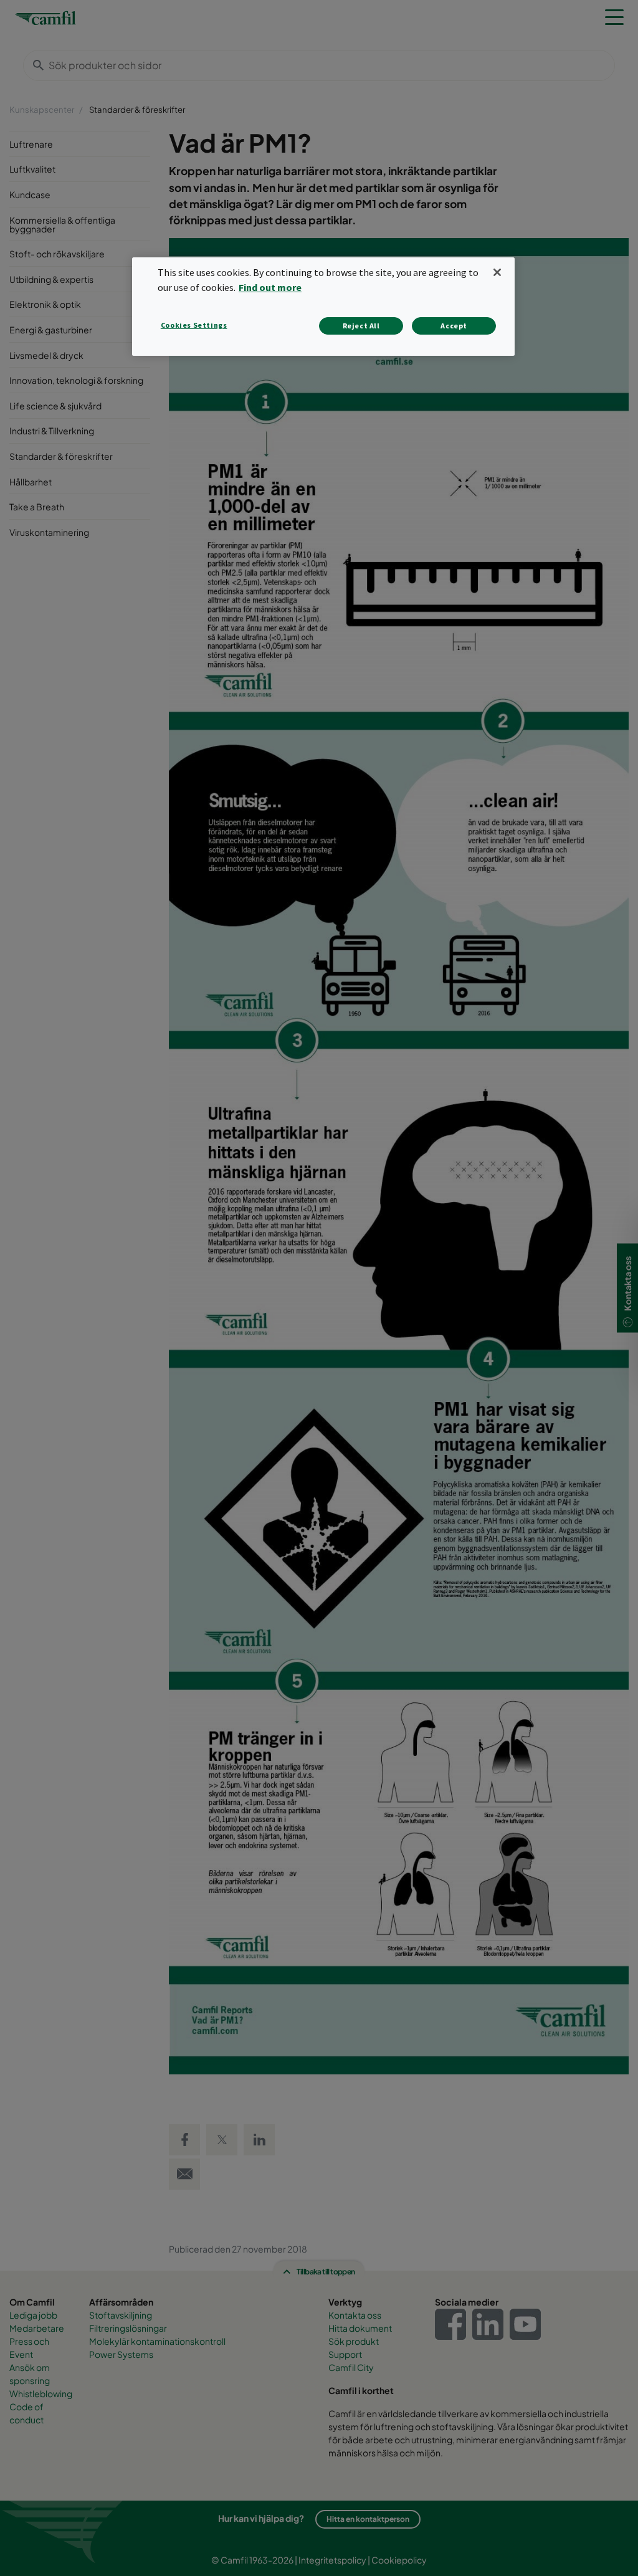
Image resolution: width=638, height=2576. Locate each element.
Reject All (361, 326)
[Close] (497, 272)
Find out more (270, 287)
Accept (454, 326)
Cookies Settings (194, 325)
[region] (323, 306)
